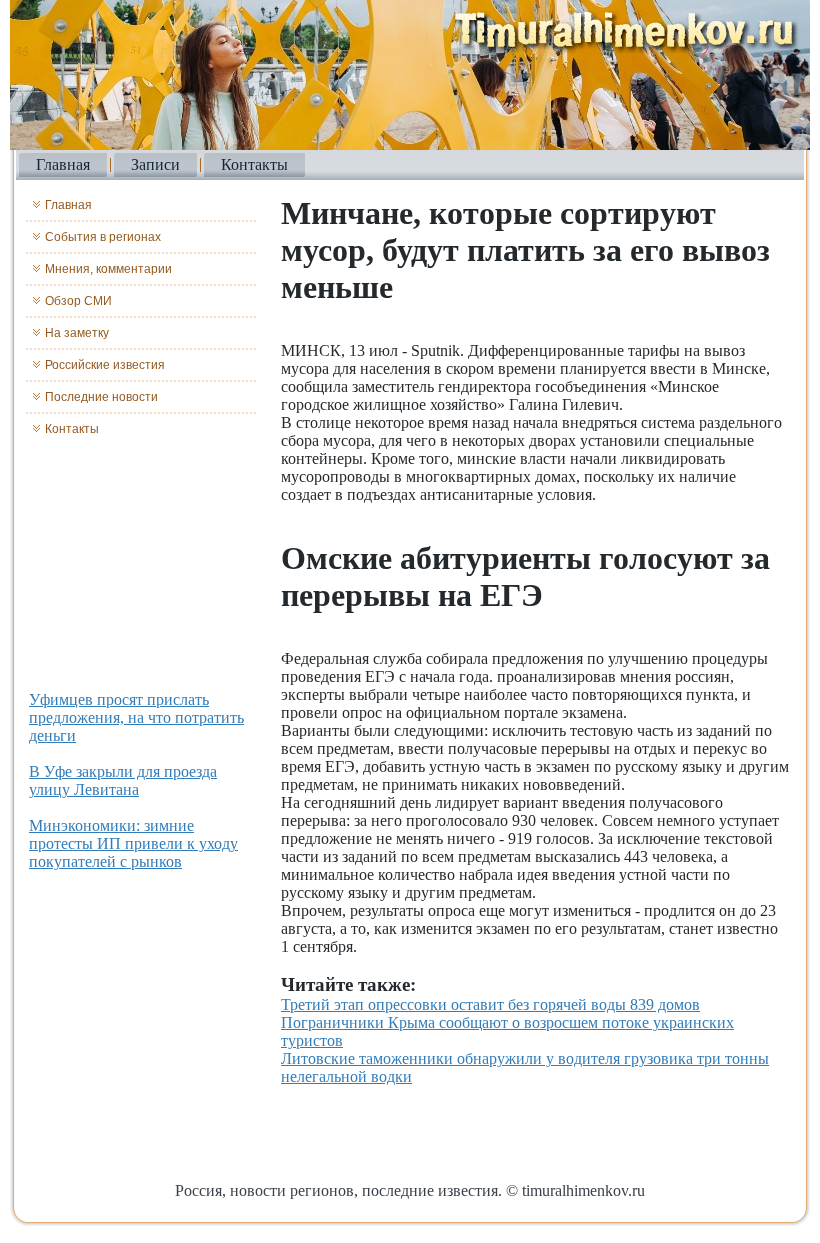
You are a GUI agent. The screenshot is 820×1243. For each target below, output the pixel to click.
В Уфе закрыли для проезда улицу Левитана (123, 780)
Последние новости (101, 397)
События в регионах (103, 237)
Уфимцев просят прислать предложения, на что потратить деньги (136, 717)
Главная (63, 164)
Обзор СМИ (78, 301)
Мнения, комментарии (108, 269)
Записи (155, 164)
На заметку (77, 333)
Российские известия (105, 365)
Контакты (254, 164)
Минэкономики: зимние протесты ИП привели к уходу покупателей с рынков (133, 843)
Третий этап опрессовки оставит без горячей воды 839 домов (490, 1004)
